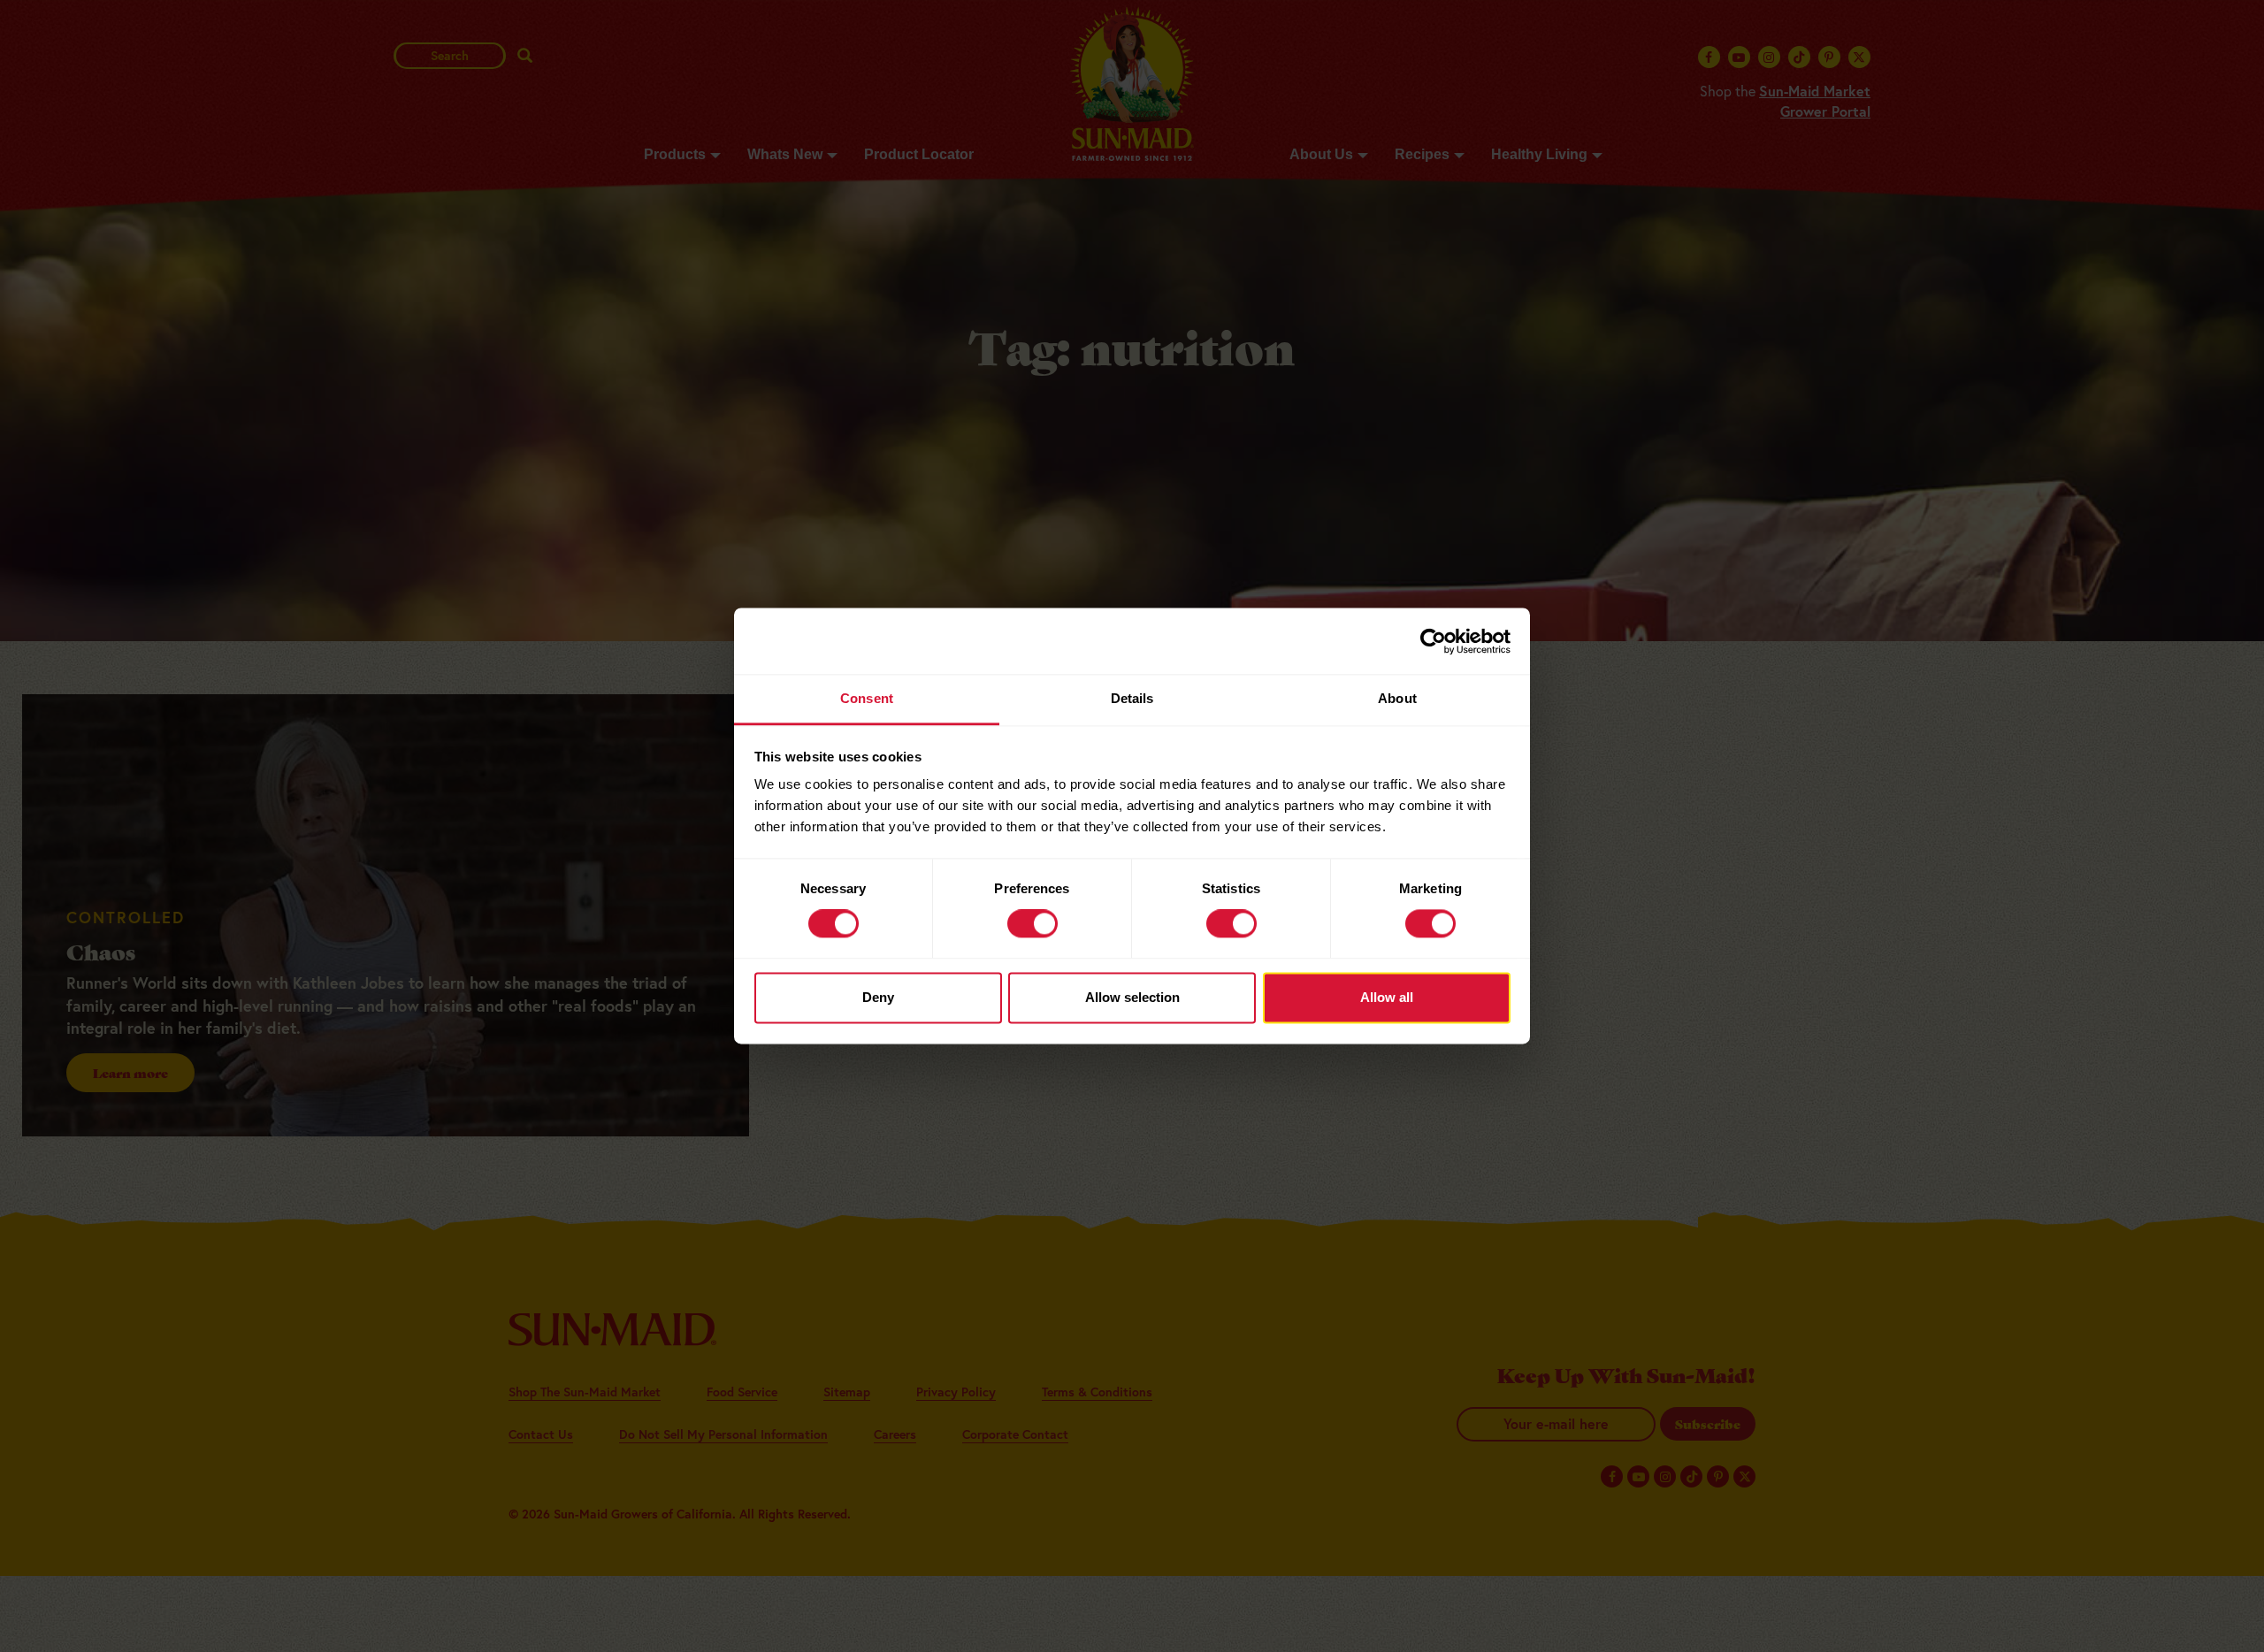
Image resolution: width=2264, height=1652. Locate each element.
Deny (878, 997)
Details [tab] (1132, 698)
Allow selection (1132, 997)
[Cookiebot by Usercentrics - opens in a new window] (1433, 641)
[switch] (1033, 924)
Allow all (1387, 997)
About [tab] (1397, 698)
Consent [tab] (867, 698)
